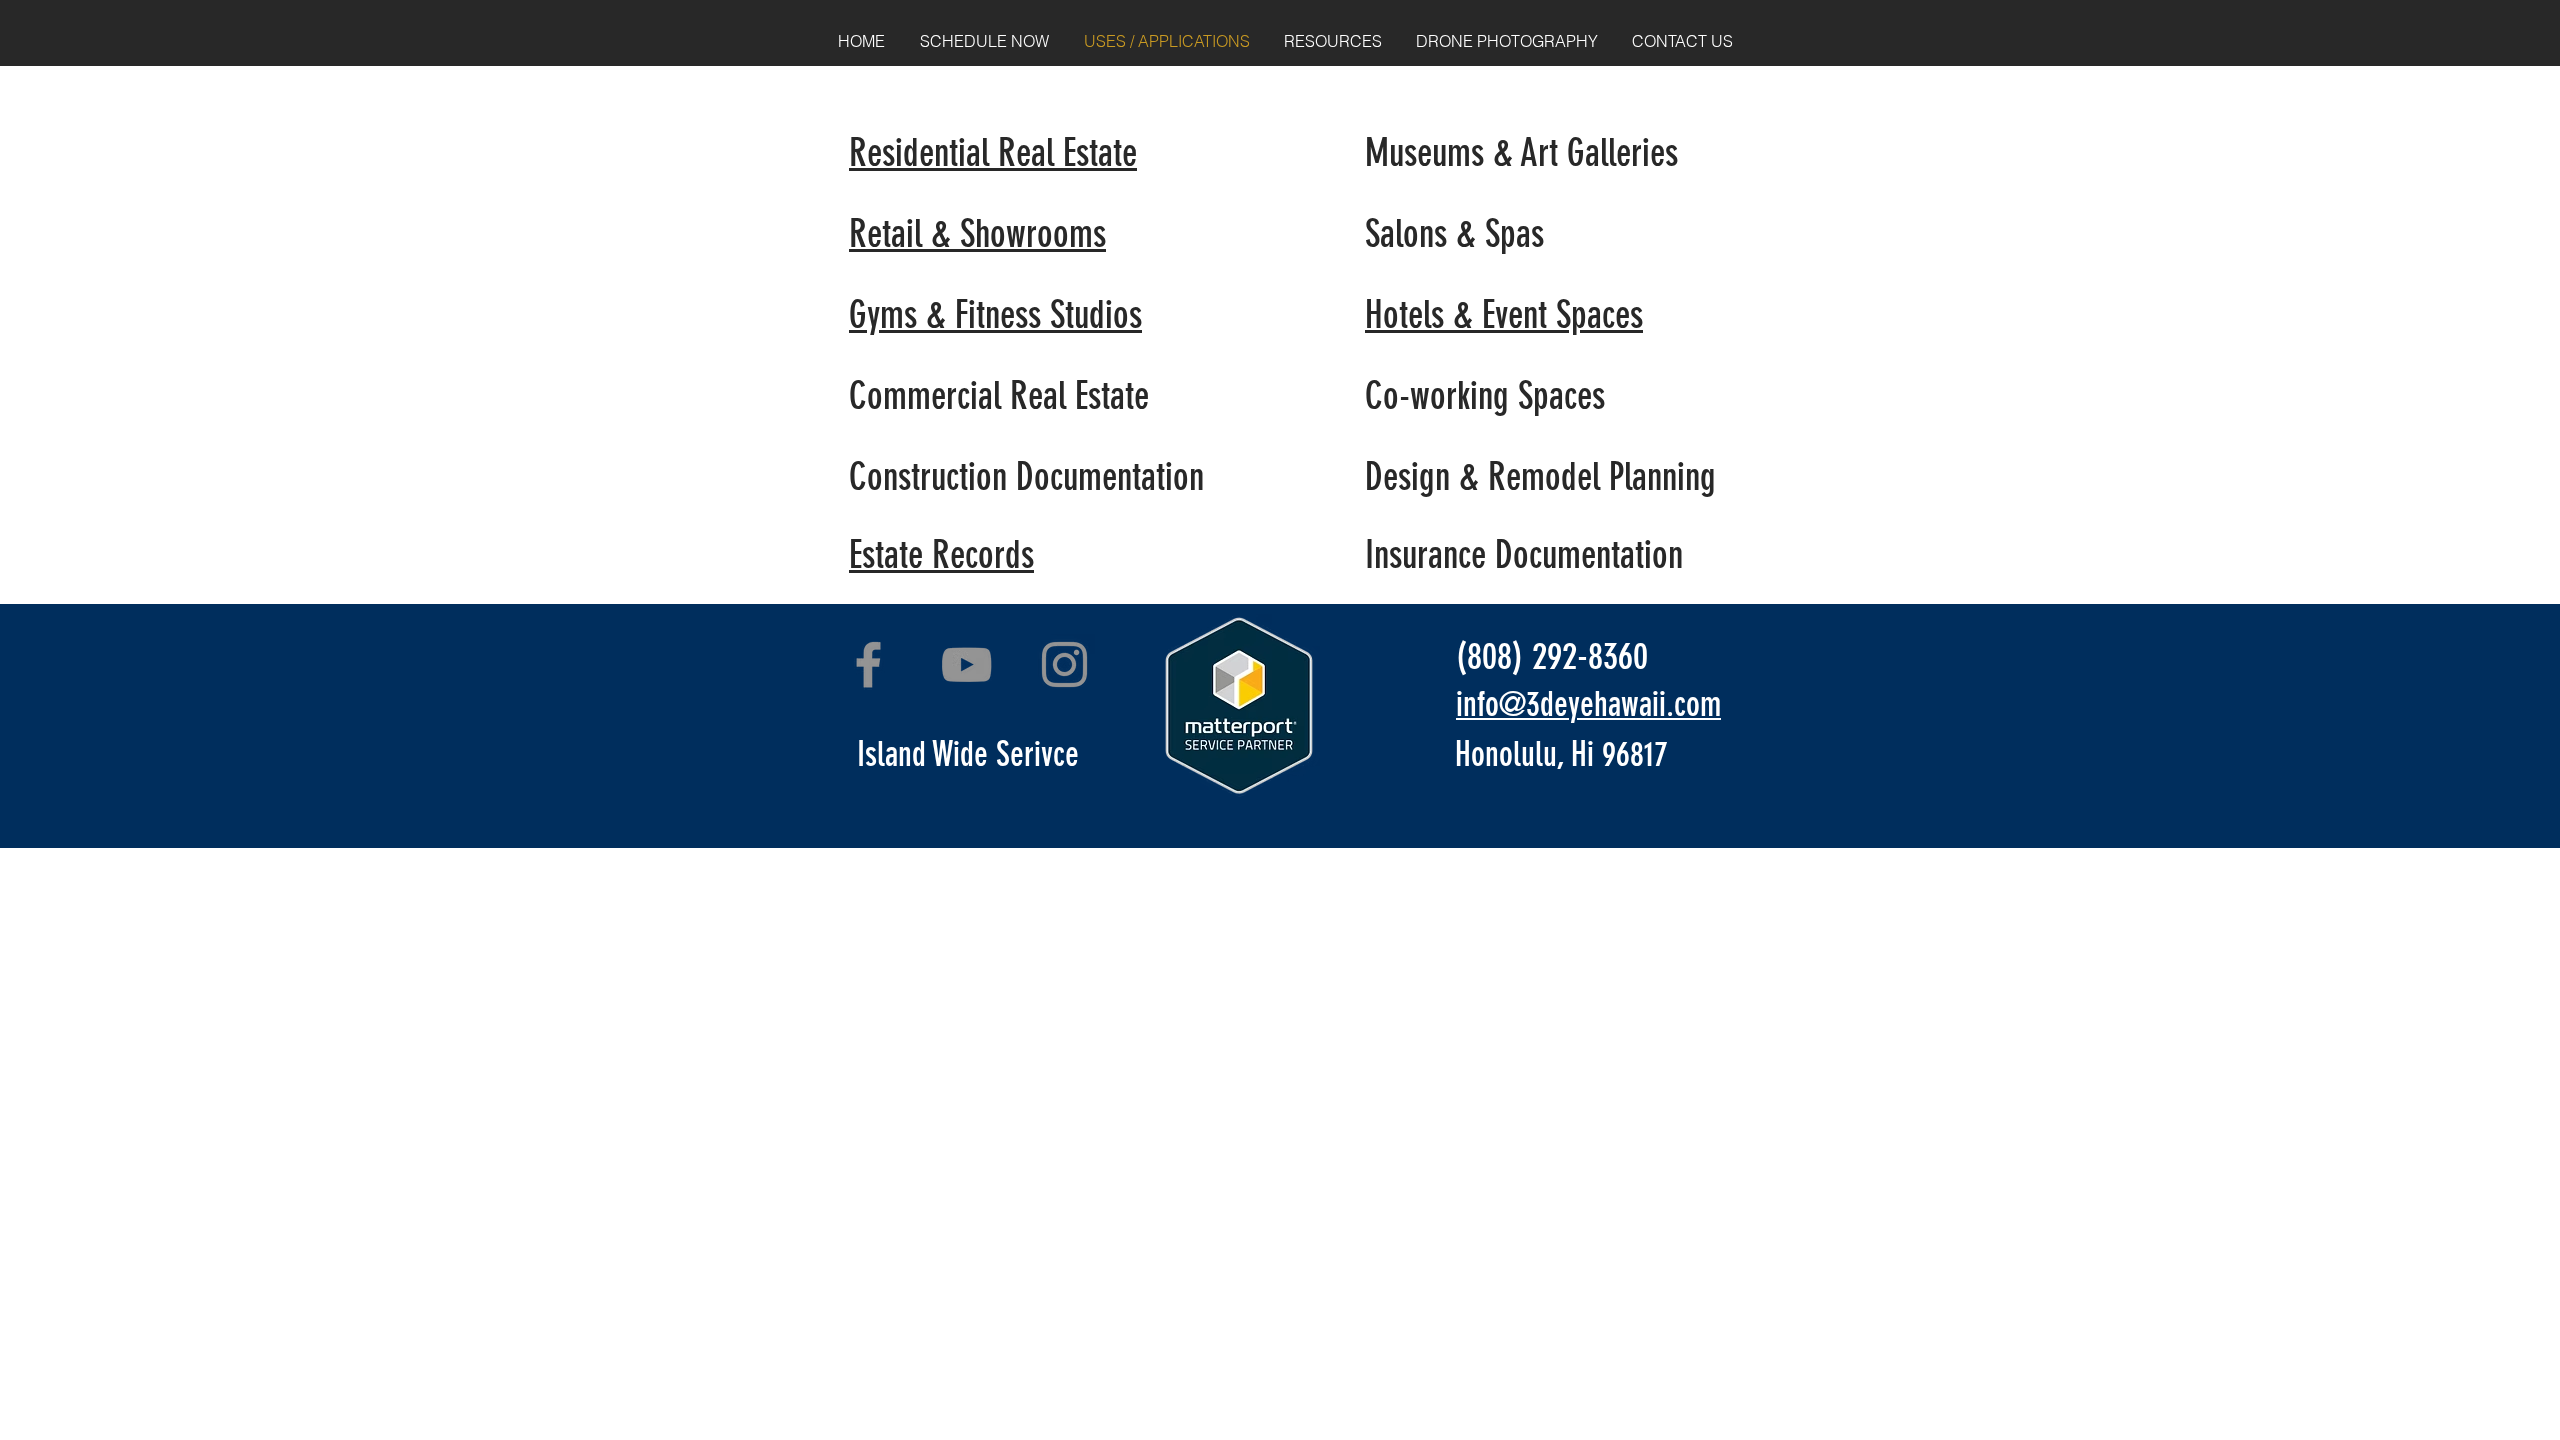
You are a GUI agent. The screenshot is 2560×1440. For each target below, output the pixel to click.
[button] (1333, 41)
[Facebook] (868, 664)
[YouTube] (966, 664)
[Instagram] (1064, 664)
